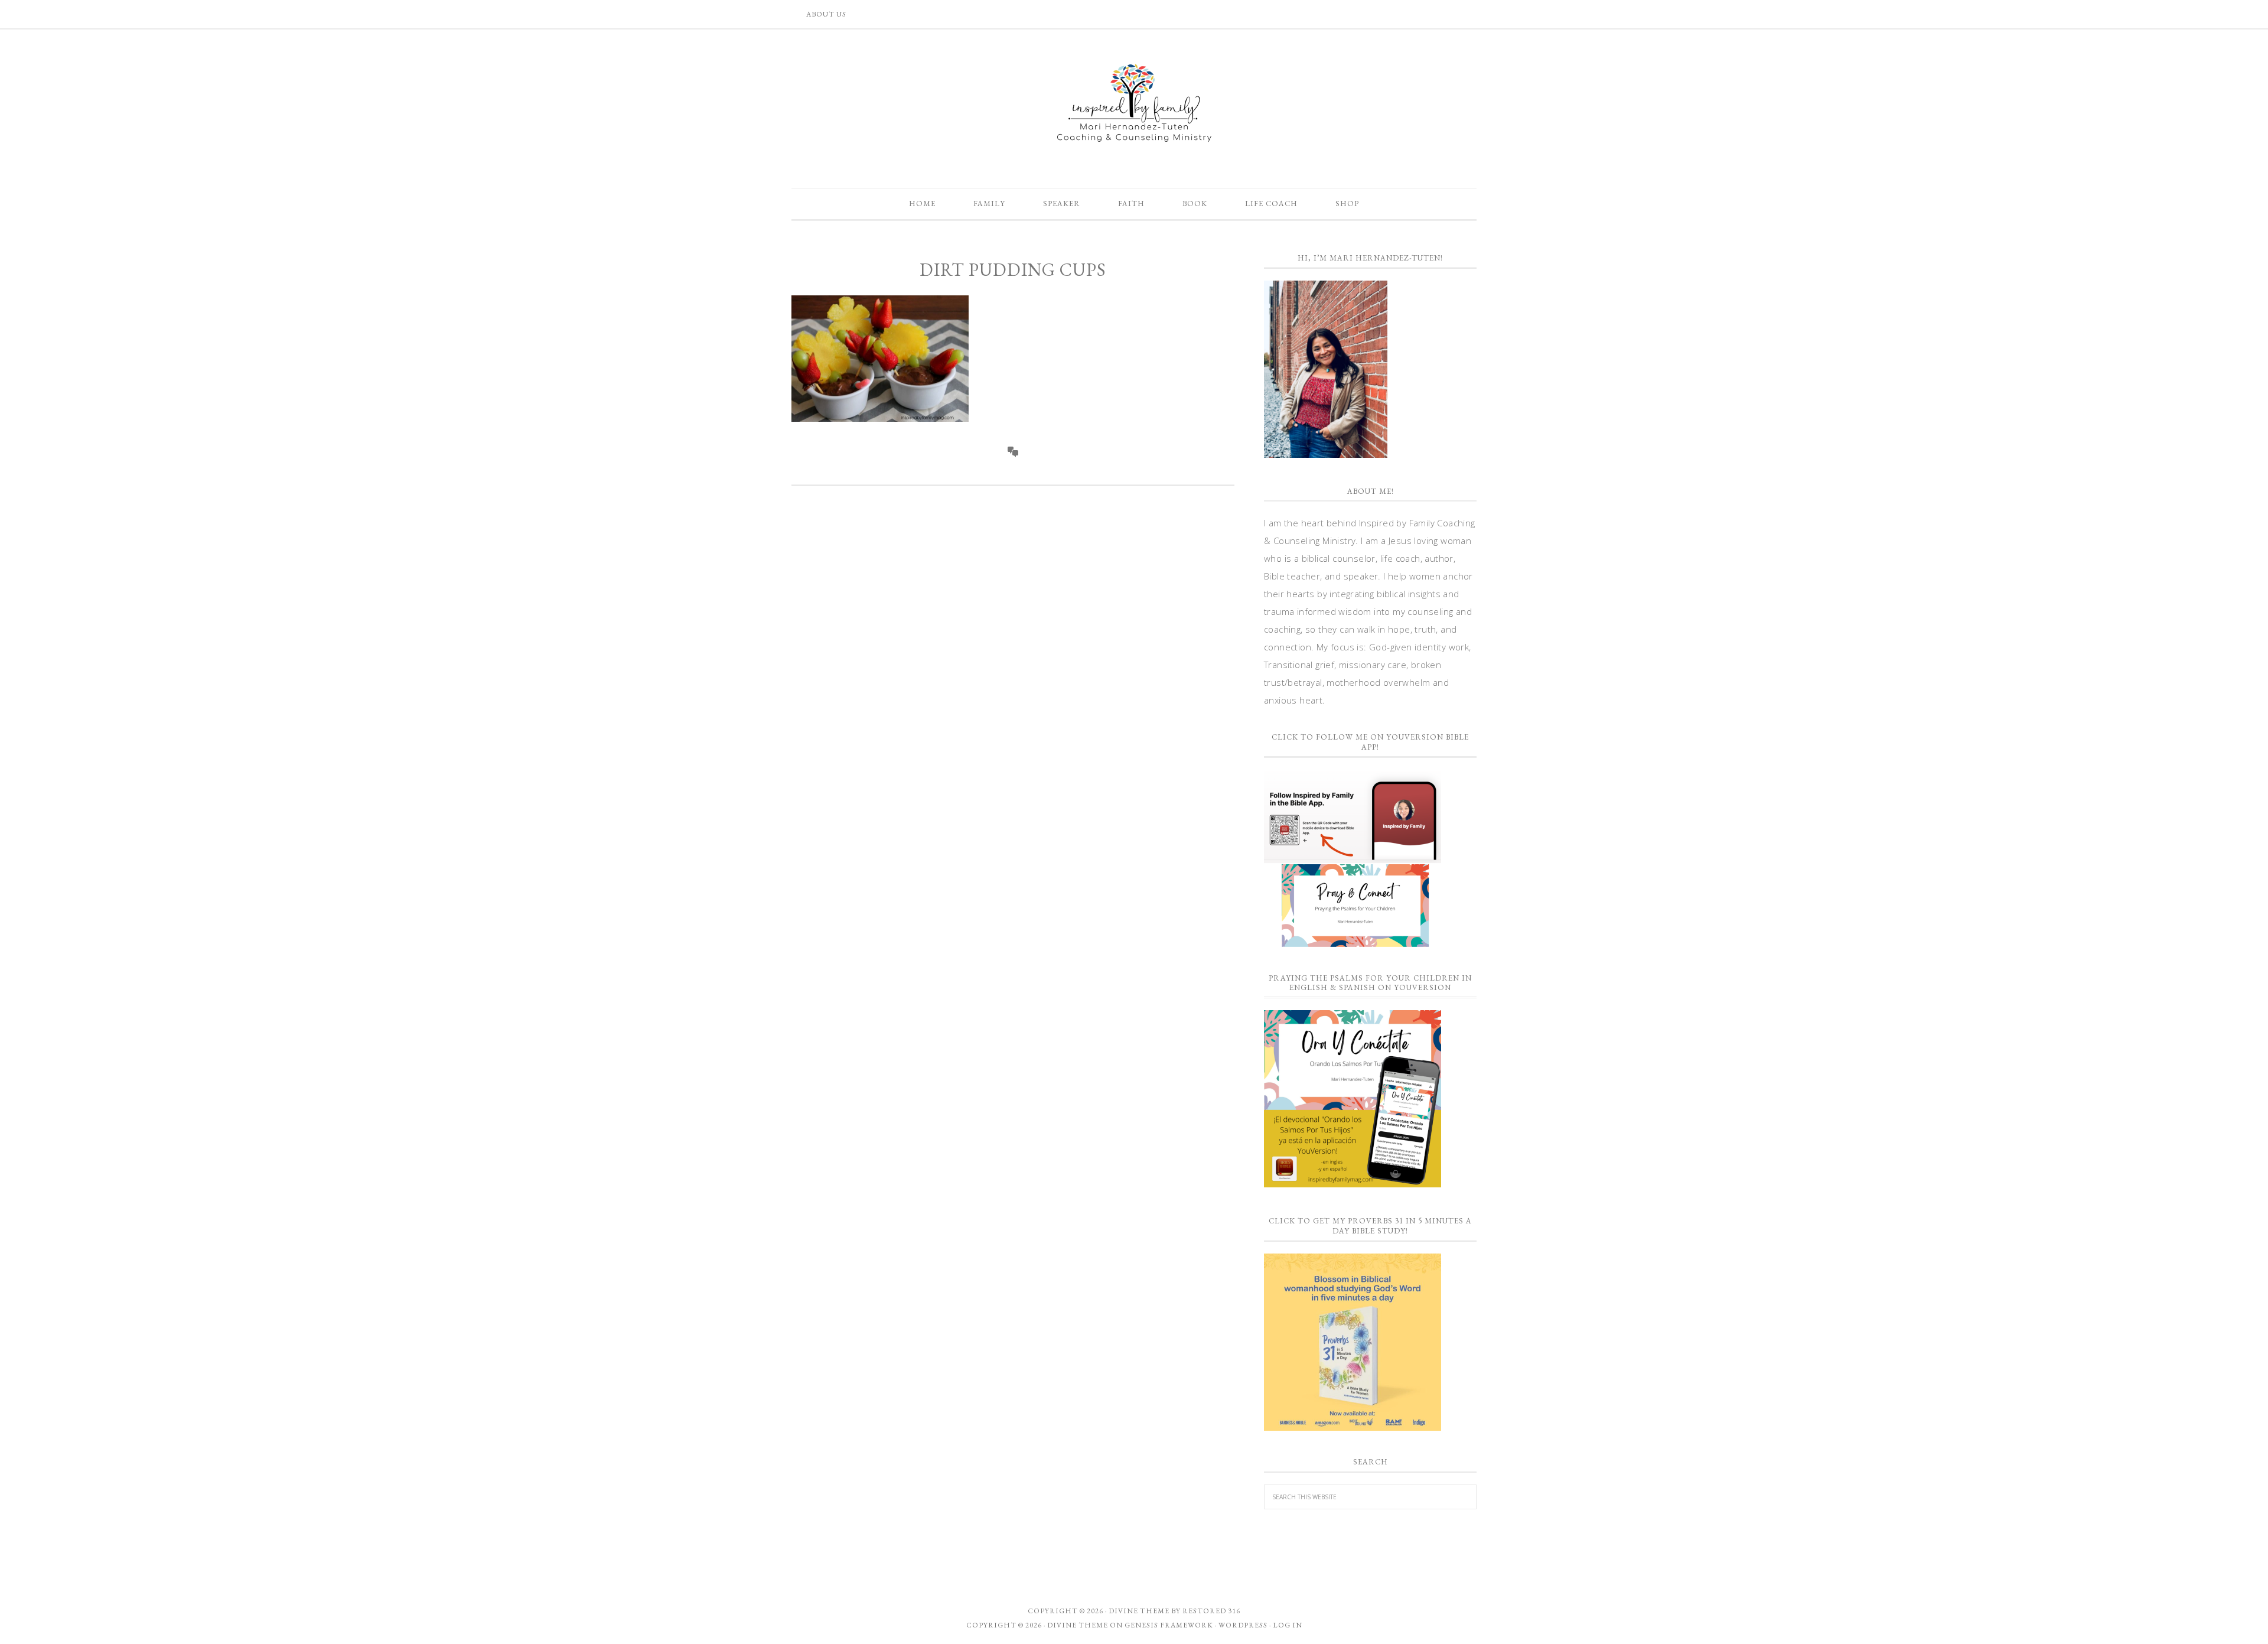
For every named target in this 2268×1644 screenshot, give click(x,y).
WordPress (1243, 1625)
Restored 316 (1211, 1611)
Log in (1288, 1625)
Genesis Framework (1169, 1625)
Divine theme (1139, 1611)
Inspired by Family (1134, 103)
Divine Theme (1078, 1625)
